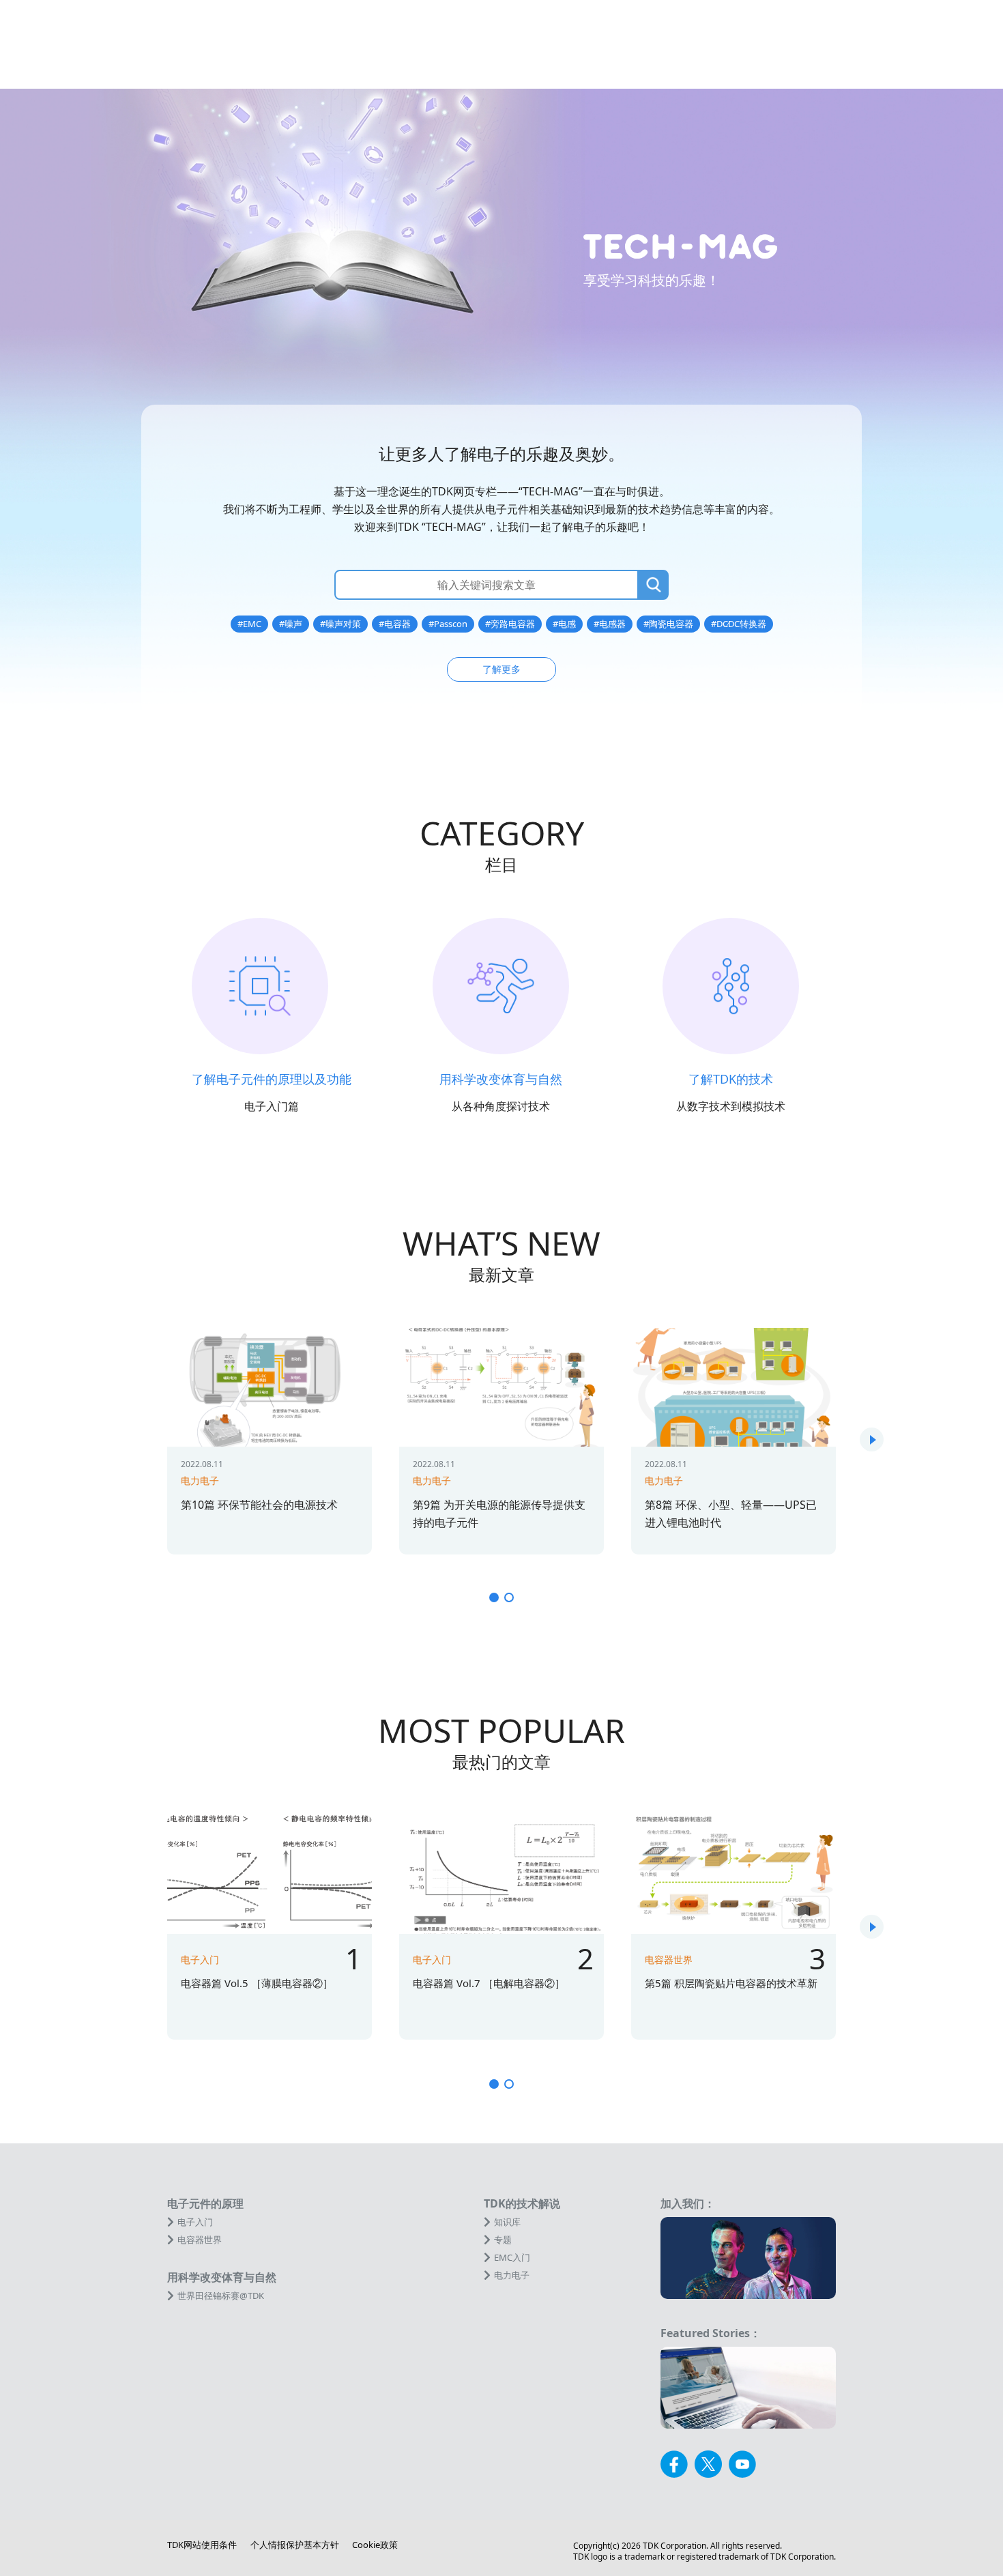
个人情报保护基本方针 (295, 2545)
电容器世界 (669, 1959)
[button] (872, 1439)
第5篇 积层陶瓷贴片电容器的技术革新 (731, 1983)
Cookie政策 (375, 2545)
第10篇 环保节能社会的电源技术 (259, 1505)
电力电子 (200, 1480)
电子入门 (200, 1959)
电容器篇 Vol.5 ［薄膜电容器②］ (257, 1983)
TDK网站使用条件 (202, 2545)
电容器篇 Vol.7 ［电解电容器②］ (489, 1983)
